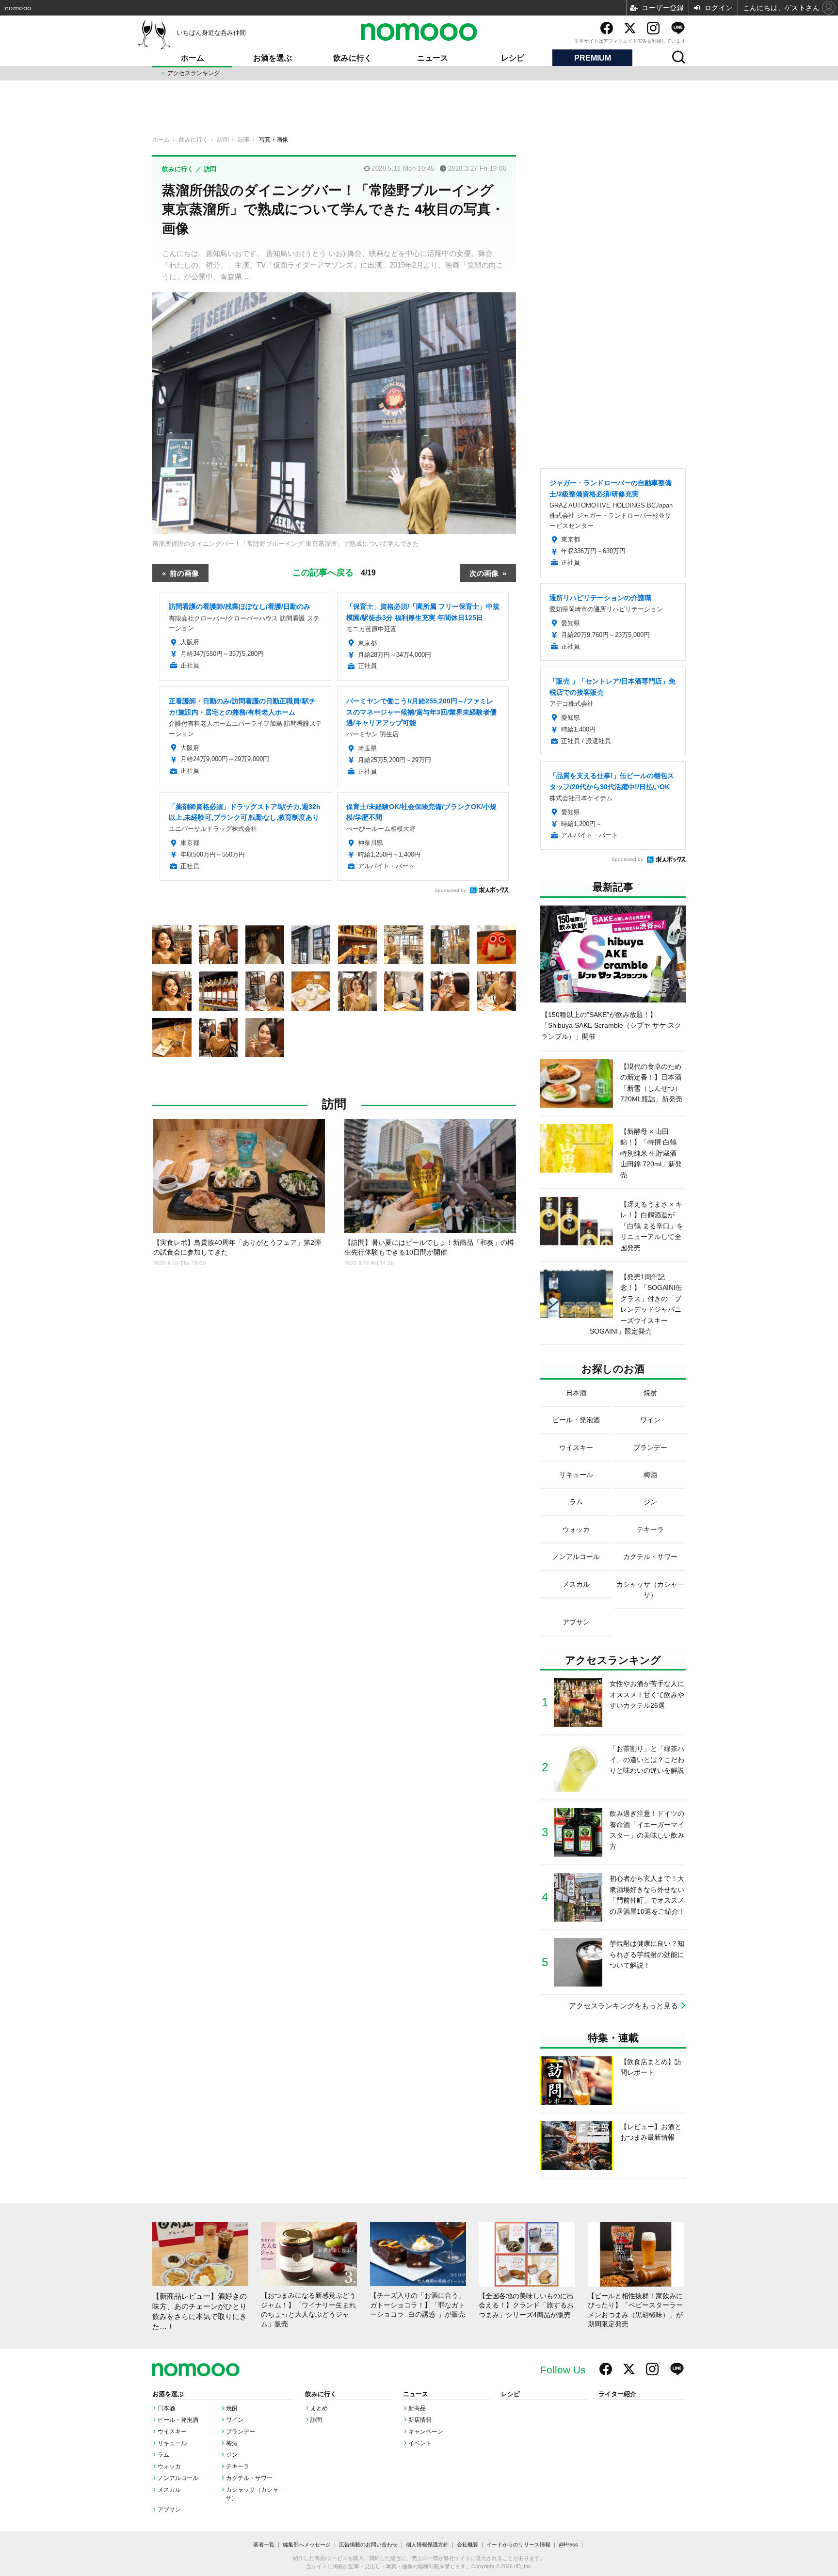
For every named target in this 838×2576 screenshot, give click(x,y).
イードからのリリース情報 (518, 2544)
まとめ (319, 2408)
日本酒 (166, 2408)
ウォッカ (169, 2466)
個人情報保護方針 (427, 2544)
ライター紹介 (617, 2394)
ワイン (235, 2420)
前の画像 (184, 573)
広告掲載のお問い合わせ (368, 2544)
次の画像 (484, 573)
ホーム (193, 58)
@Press (568, 2544)
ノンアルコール (178, 2478)
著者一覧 (264, 2544)
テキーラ (238, 2466)
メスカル (169, 2490)
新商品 (417, 2408)
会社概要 (467, 2544)
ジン (232, 2455)
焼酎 (232, 2408)
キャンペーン (426, 2432)
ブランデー (241, 2432)
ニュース (433, 58)
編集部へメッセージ (307, 2544)
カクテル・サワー (249, 2478)
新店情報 (420, 2420)
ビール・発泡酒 (178, 2420)
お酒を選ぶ (273, 58)
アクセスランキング (193, 73)
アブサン (169, 2510)
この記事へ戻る (334, 572)
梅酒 (232, 2443)
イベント (420, 2443)
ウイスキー (172, 2432)
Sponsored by (450, 890)
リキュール (172, 2443)
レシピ (513, 58)
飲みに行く (353, 58)
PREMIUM (593, 58)
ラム (163, 2455)
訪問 (334, 1104)
